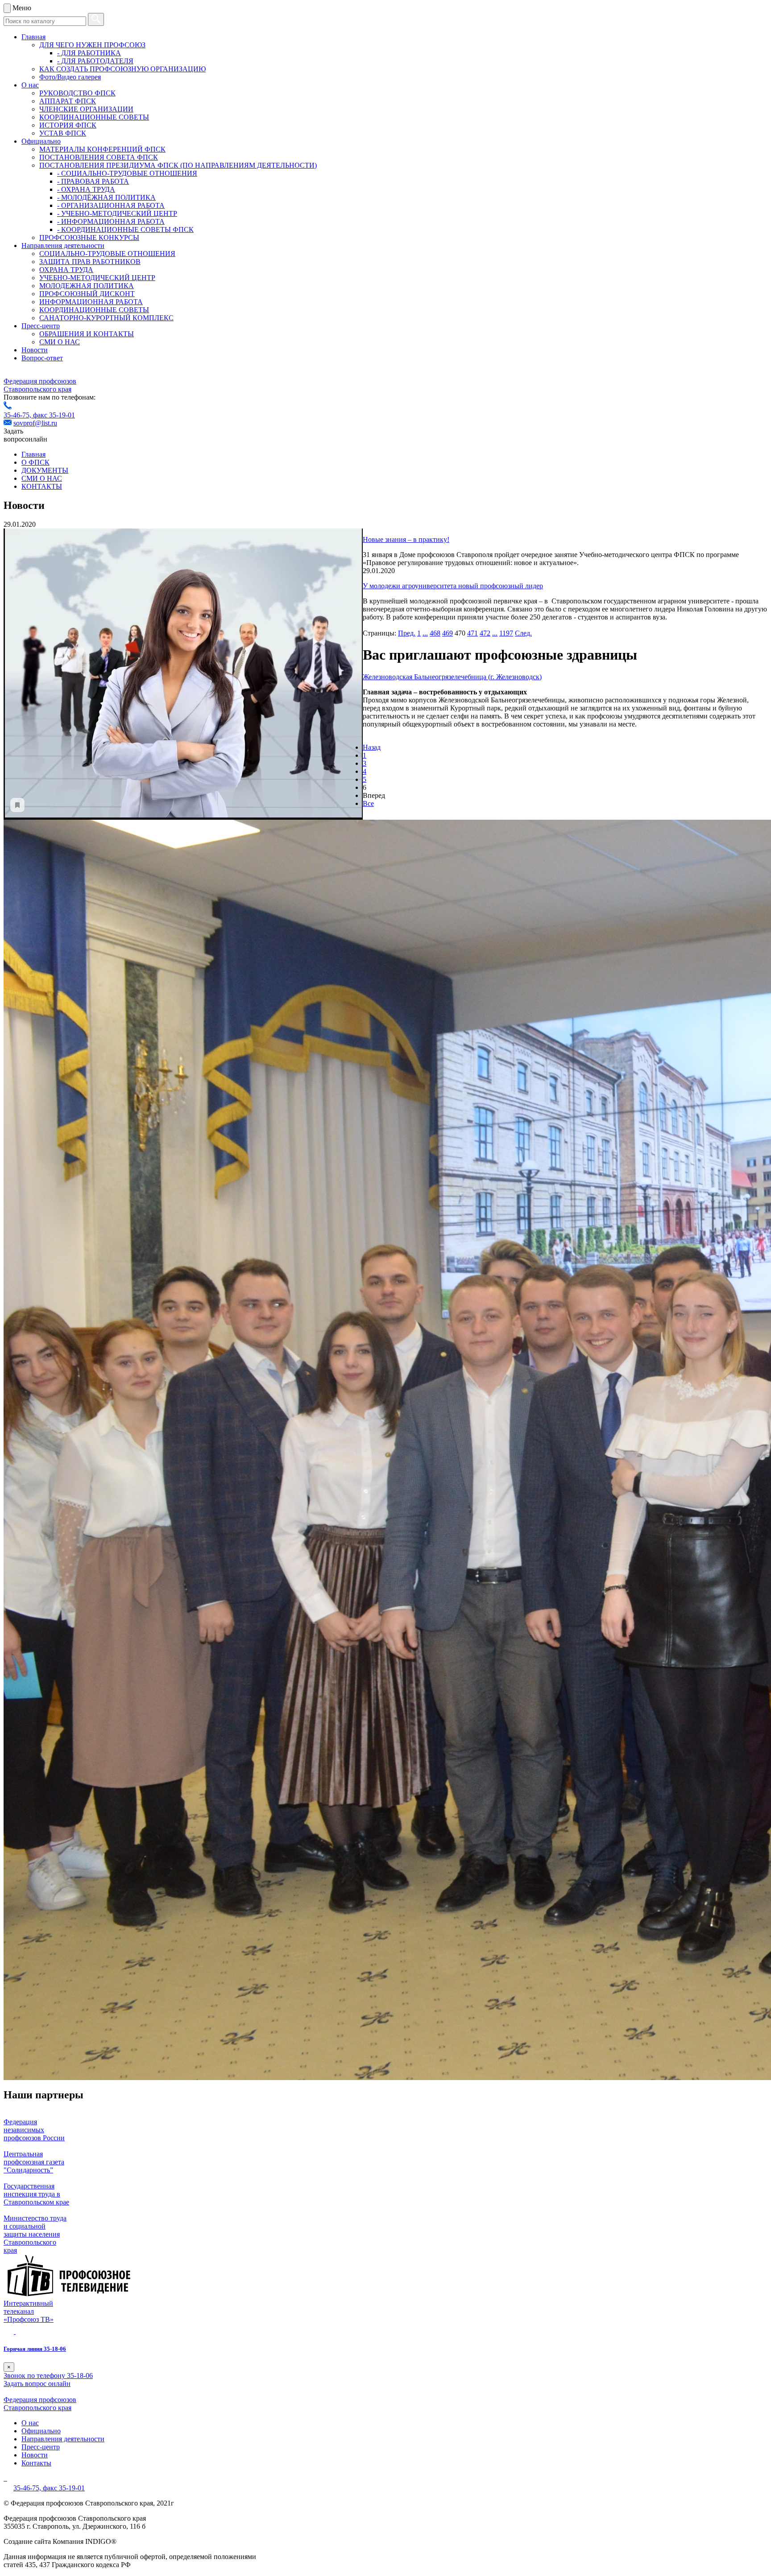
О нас (30, 85)
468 (435, 633)
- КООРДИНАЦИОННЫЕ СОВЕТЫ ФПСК (125, 229)
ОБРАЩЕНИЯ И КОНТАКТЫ (87, 334)
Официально (41, 141)
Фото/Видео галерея (70, 77)
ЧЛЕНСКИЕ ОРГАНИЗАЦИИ (86, 109)
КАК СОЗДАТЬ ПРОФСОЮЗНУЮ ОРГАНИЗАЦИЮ (122, 69)
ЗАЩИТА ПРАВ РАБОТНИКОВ (90, 262)
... (425, 633)
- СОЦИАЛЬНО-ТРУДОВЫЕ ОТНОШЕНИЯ (127, 173)
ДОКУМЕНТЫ (45, 470)
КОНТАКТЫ (42, 486)
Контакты (36, 2463)
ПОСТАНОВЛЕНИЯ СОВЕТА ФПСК (99, 157)
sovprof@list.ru (35, 423)
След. (523, 633)
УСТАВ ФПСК (63, 133)
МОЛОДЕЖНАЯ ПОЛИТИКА (87, 286)
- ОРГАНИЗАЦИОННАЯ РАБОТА (111, 205)
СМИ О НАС (60, 342)
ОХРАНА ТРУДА (66, 270)
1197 (506, 633)
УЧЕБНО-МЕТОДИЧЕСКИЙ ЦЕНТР (97, 278)
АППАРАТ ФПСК (68, 101)
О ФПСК (35, 462)
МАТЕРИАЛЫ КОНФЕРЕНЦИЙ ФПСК (102, 149)
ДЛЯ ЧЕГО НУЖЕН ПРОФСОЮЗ (92, 45)
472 (485, 633)
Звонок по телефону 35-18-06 (48, 2376)
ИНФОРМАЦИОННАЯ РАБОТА (91, 302)
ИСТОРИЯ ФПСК (68, 125)
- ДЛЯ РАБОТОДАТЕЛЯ (95, 61)
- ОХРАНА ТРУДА (86, 189)
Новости (35, 350)
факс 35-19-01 (54, 415)
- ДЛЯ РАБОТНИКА (89, 53)
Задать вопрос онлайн (37, 2384)
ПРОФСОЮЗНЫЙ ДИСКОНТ (87, 294)
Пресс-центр (41, 326)
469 (448, 633)
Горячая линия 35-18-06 (35, 2349)
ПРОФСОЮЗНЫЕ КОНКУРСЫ (89, 237)
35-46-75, (18, 415)
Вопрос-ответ (42, 358)
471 (473, 633)
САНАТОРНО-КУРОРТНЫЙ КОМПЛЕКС (106, 318)
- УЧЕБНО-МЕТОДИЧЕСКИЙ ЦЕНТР (117, 213)
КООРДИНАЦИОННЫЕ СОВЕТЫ (94, 117)
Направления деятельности (63, 246)
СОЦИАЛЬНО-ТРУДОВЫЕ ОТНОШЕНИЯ (107, 254)
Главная (33, 37)
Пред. (407, 633)
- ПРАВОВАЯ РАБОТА (93, 181)
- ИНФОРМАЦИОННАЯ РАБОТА (111, 221)
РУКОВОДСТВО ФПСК (77, 93)
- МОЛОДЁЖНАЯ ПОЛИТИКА (106, 197)
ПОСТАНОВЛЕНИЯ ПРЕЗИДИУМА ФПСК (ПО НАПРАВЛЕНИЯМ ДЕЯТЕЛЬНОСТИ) (178, 165)
